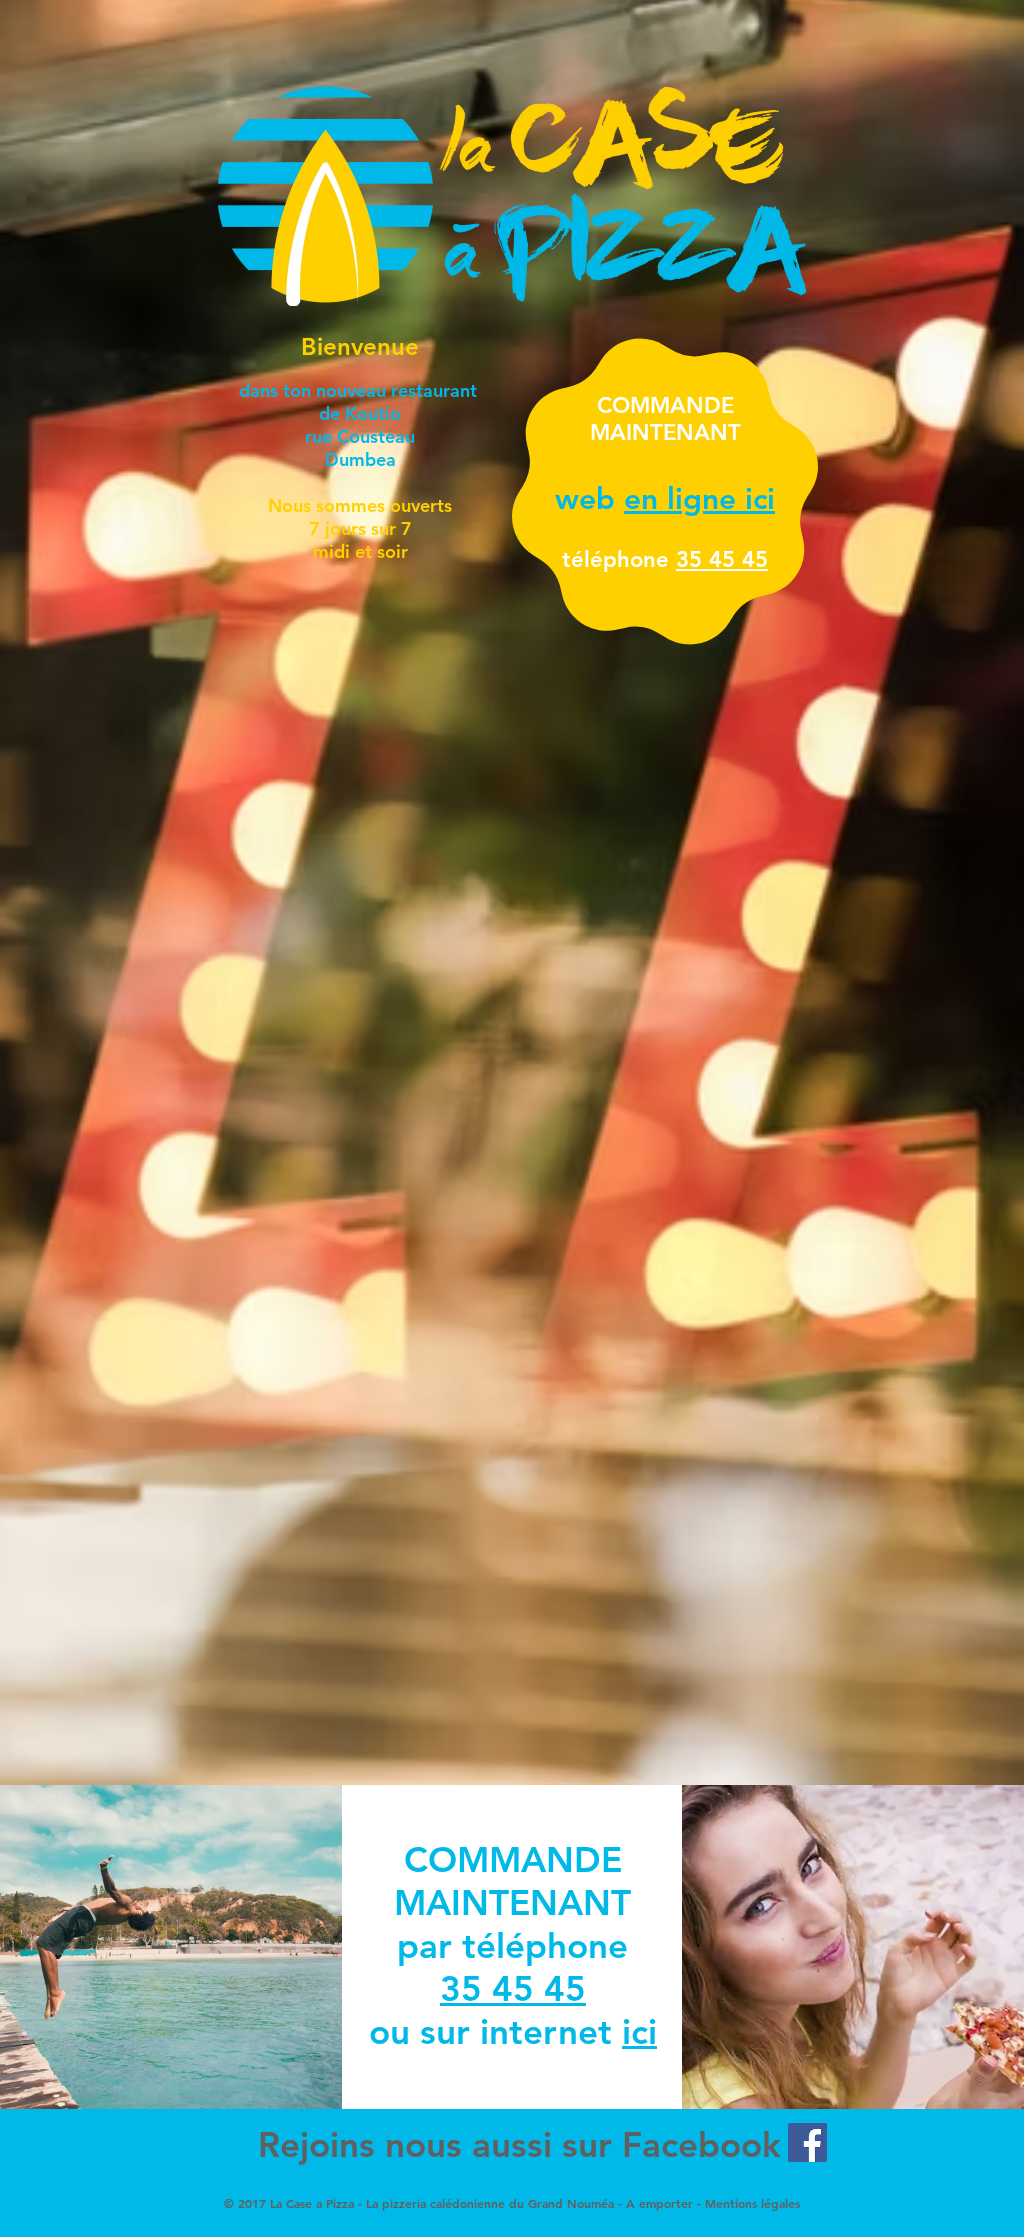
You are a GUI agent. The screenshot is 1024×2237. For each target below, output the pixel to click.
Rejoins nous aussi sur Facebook (519, 2144)
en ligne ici (699, 499)
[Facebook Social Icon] (807, 2142)
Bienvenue (360, 346)
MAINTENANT (512, 1881)
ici (639, 2031)
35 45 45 (722, 559)
